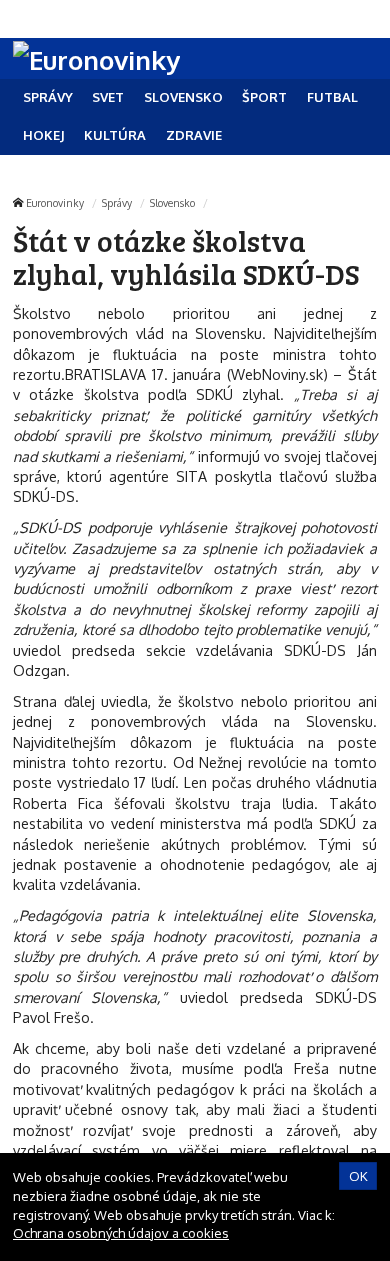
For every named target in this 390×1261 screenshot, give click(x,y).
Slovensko (172, 202)
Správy (117, 202)
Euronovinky (55, 202)
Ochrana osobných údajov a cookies (121, 1233)
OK (358, 1176)
